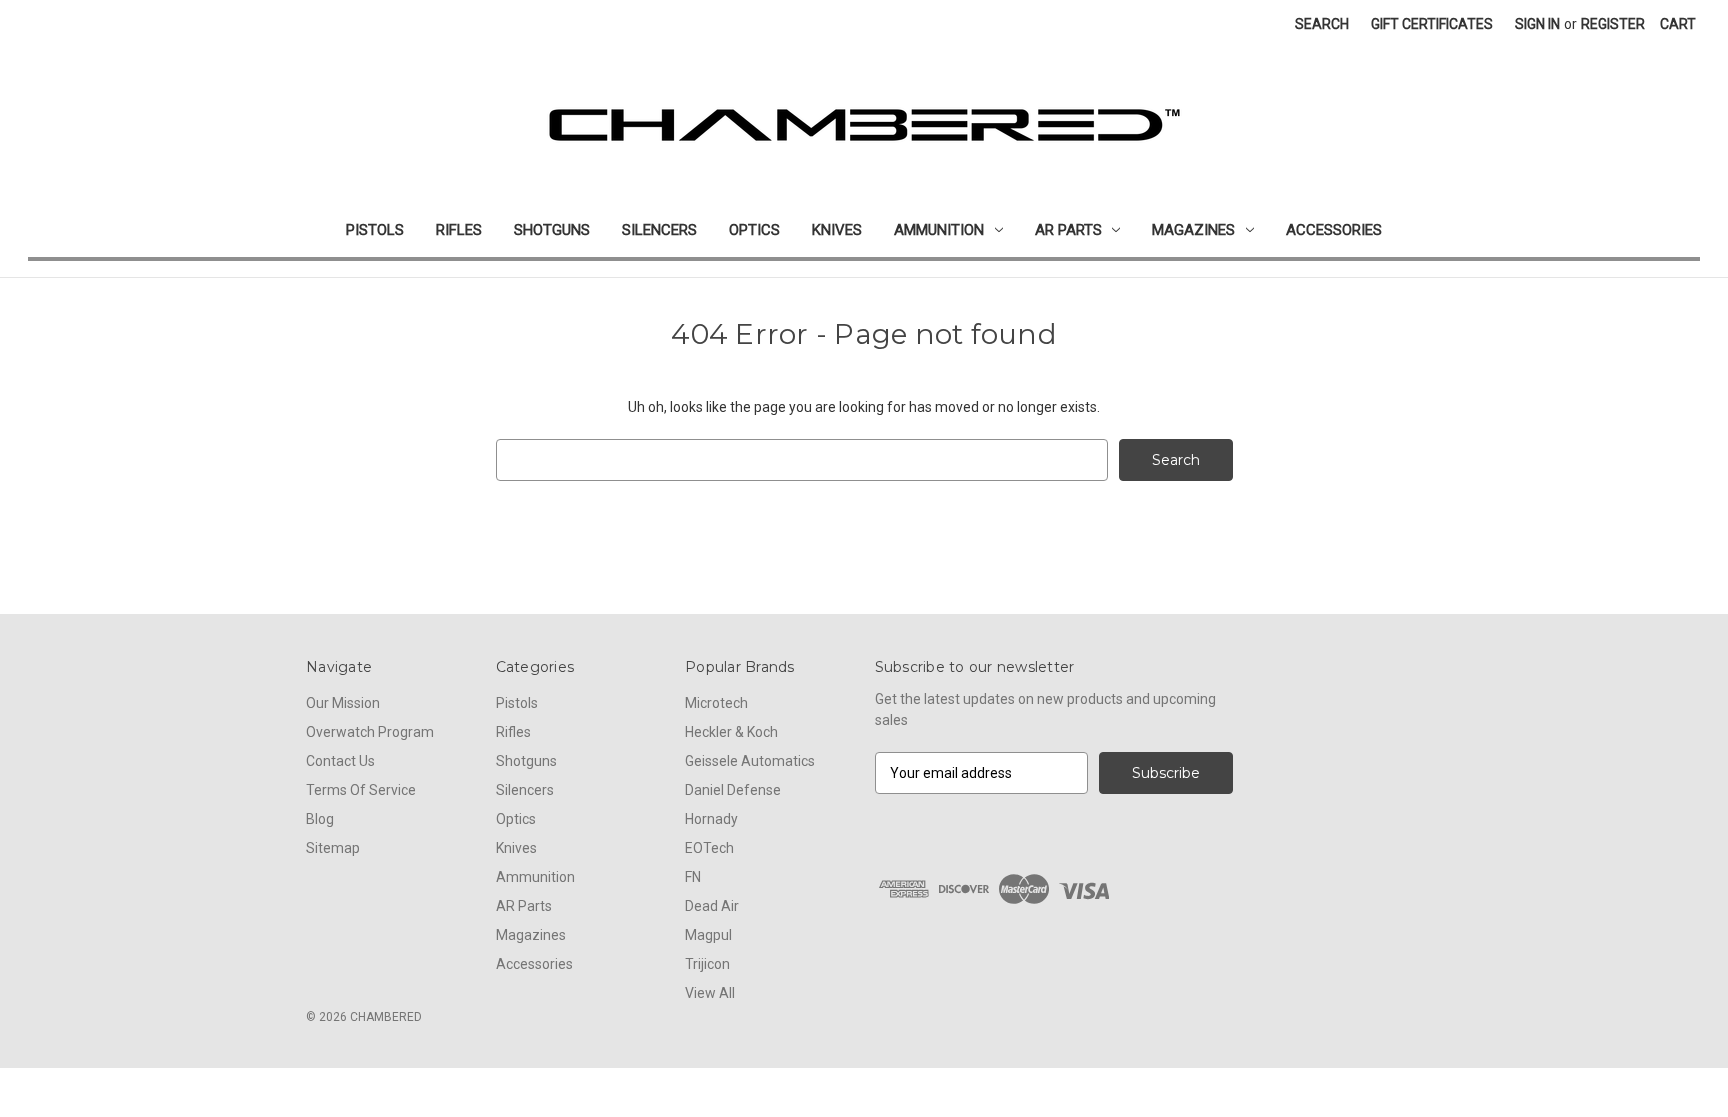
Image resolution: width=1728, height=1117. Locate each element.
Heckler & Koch (731, 732)
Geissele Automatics (750, 761)
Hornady (711, 819)
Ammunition (939, 230)
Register (1613, 24)
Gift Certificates (1432, 24)
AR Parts (1068, 230)
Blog (320, 819)
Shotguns (552, 230)
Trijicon (707, 964)
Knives (837, 230)
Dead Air (712, 906)
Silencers (659, 230)
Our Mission (343, 703)
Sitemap (333, 848)
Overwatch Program (370, 732)
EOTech (709, 848)
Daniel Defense (733, 790)
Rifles (459, 230)
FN (693, 877)
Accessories (1334, 230)
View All (710, 993)
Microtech (716, 703)
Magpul (708, 935)
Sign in (1537, 24)
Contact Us (340, 761)
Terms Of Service (361, 790)
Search (1322, 24)
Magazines (1193, 230)
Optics (754, 230)
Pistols (375, 230)
